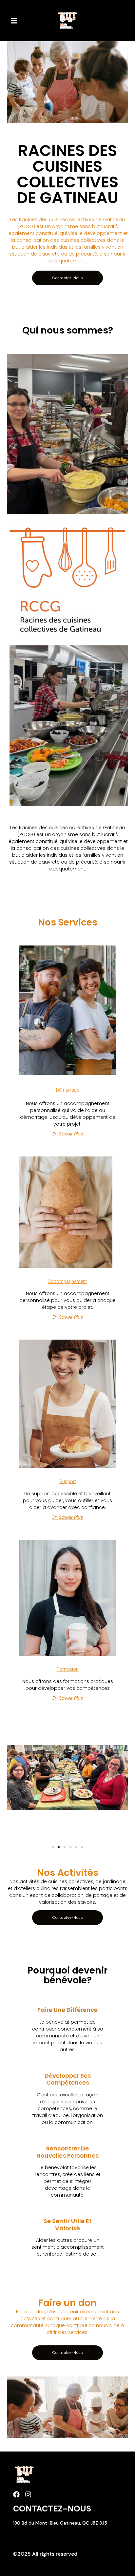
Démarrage (67, 1090)
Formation (68, 1669)
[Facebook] (16, 2494)
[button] (14, 21)
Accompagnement (67, 1281)
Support (68, 1481)
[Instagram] (28, 2494)
